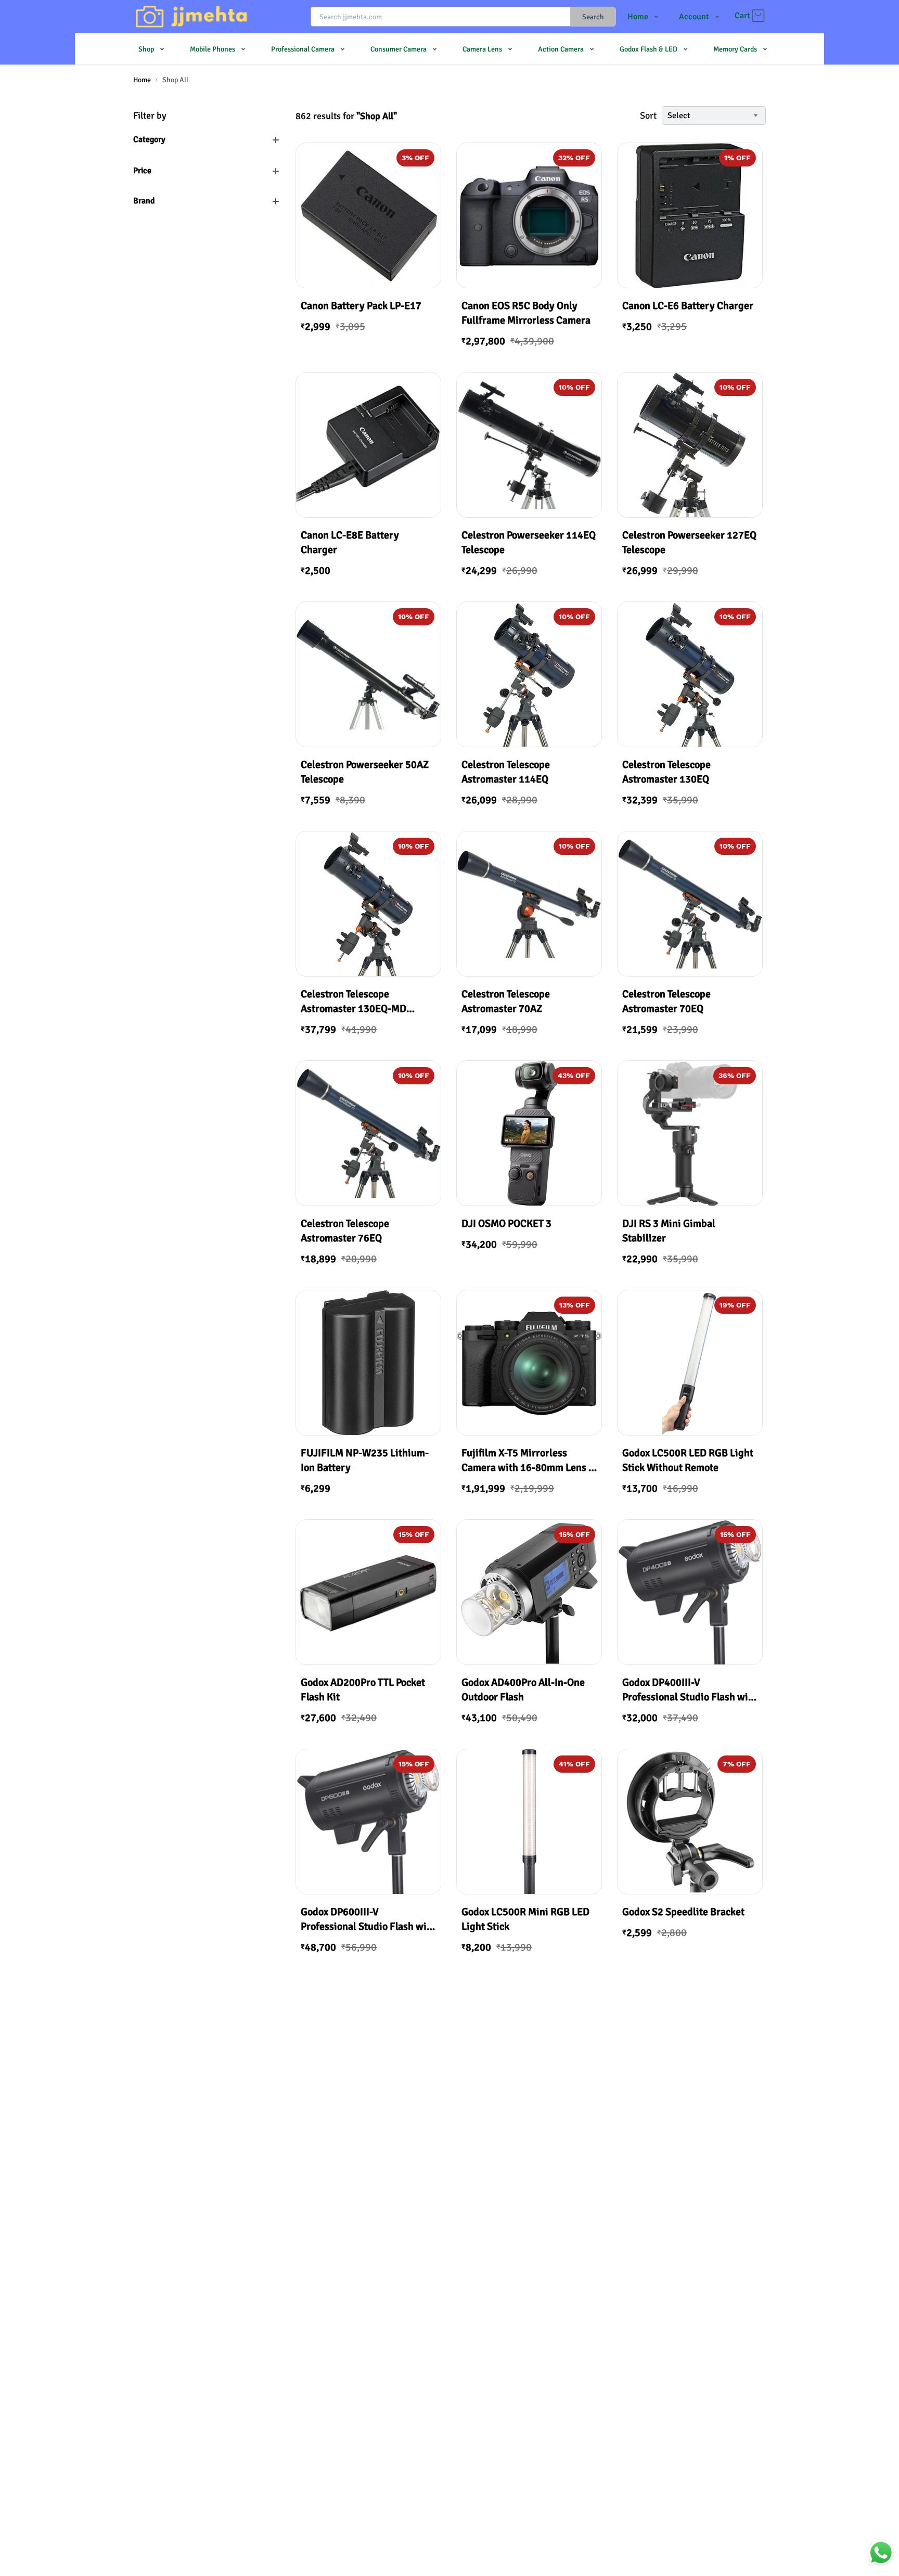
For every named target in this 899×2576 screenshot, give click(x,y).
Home (142, 80)
